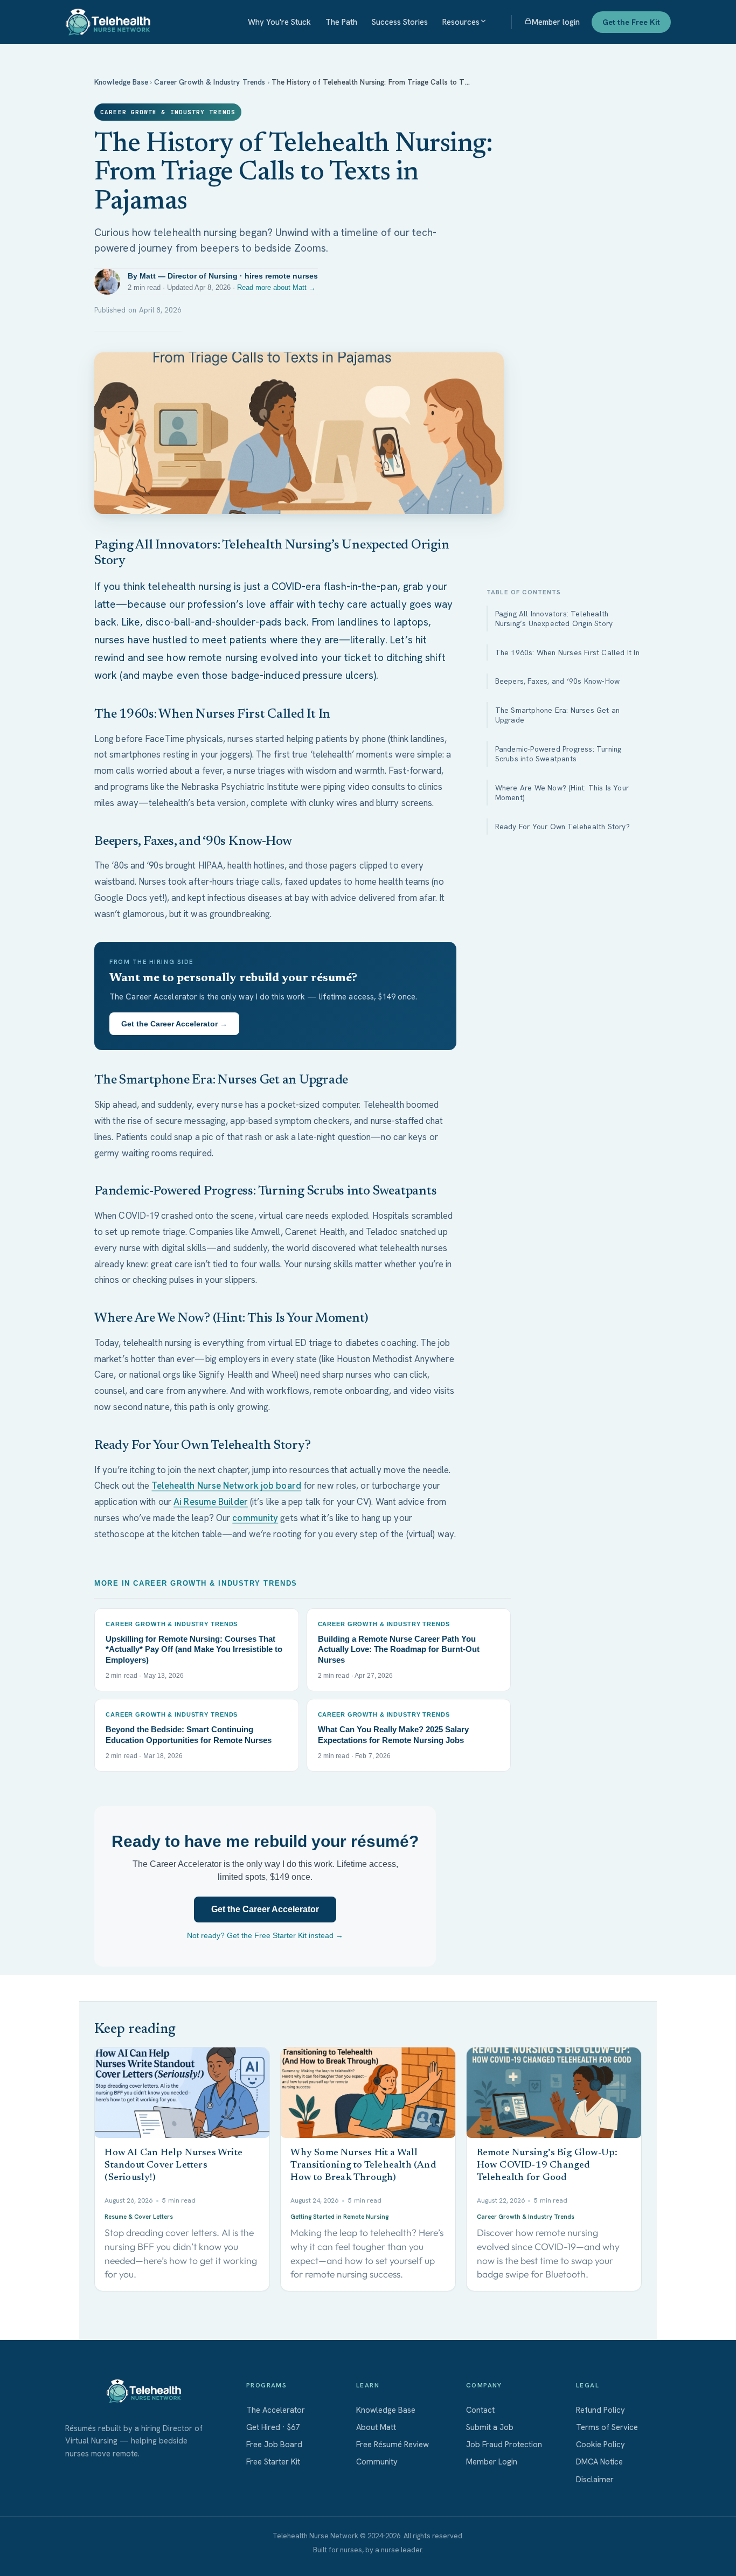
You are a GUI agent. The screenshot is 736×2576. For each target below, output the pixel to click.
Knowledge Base (121, 82)
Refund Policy (600, 2410)
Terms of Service (607, 2427)
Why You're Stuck (279, 22)
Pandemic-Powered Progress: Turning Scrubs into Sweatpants (558, 754)
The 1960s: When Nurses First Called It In (567, 652)
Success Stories (400, 22)
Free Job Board (274, 2445)
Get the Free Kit (631, 22)
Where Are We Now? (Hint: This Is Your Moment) (562, 793)
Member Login (492, 2462)
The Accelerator (276, 2410)
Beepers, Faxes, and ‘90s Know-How (558, 682)
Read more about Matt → (276, 287)
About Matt (376, 2427)
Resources (461, 22)
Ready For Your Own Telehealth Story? (563, 827)
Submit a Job (490, 2427)
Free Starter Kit (273, 2462)
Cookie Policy (600, 2445)
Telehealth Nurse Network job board (226, 1485)
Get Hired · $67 (273, 2427)
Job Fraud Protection (504, 2445)
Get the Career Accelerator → (174, 1024)
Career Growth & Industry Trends (210, 82)
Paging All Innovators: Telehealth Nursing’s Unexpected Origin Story (554, 619)
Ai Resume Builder (211, 1502)
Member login (556, 22)
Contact (480, 2410)
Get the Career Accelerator (265, 1909)
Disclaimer (595, 2480)
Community (377, 2462)
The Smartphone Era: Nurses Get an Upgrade (558, 715)
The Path (341, 22)
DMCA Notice (599, 2462)
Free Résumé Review (393, 2445)
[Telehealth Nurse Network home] (108, 22)
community (255, 1518)
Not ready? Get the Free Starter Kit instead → (265, 1935)
